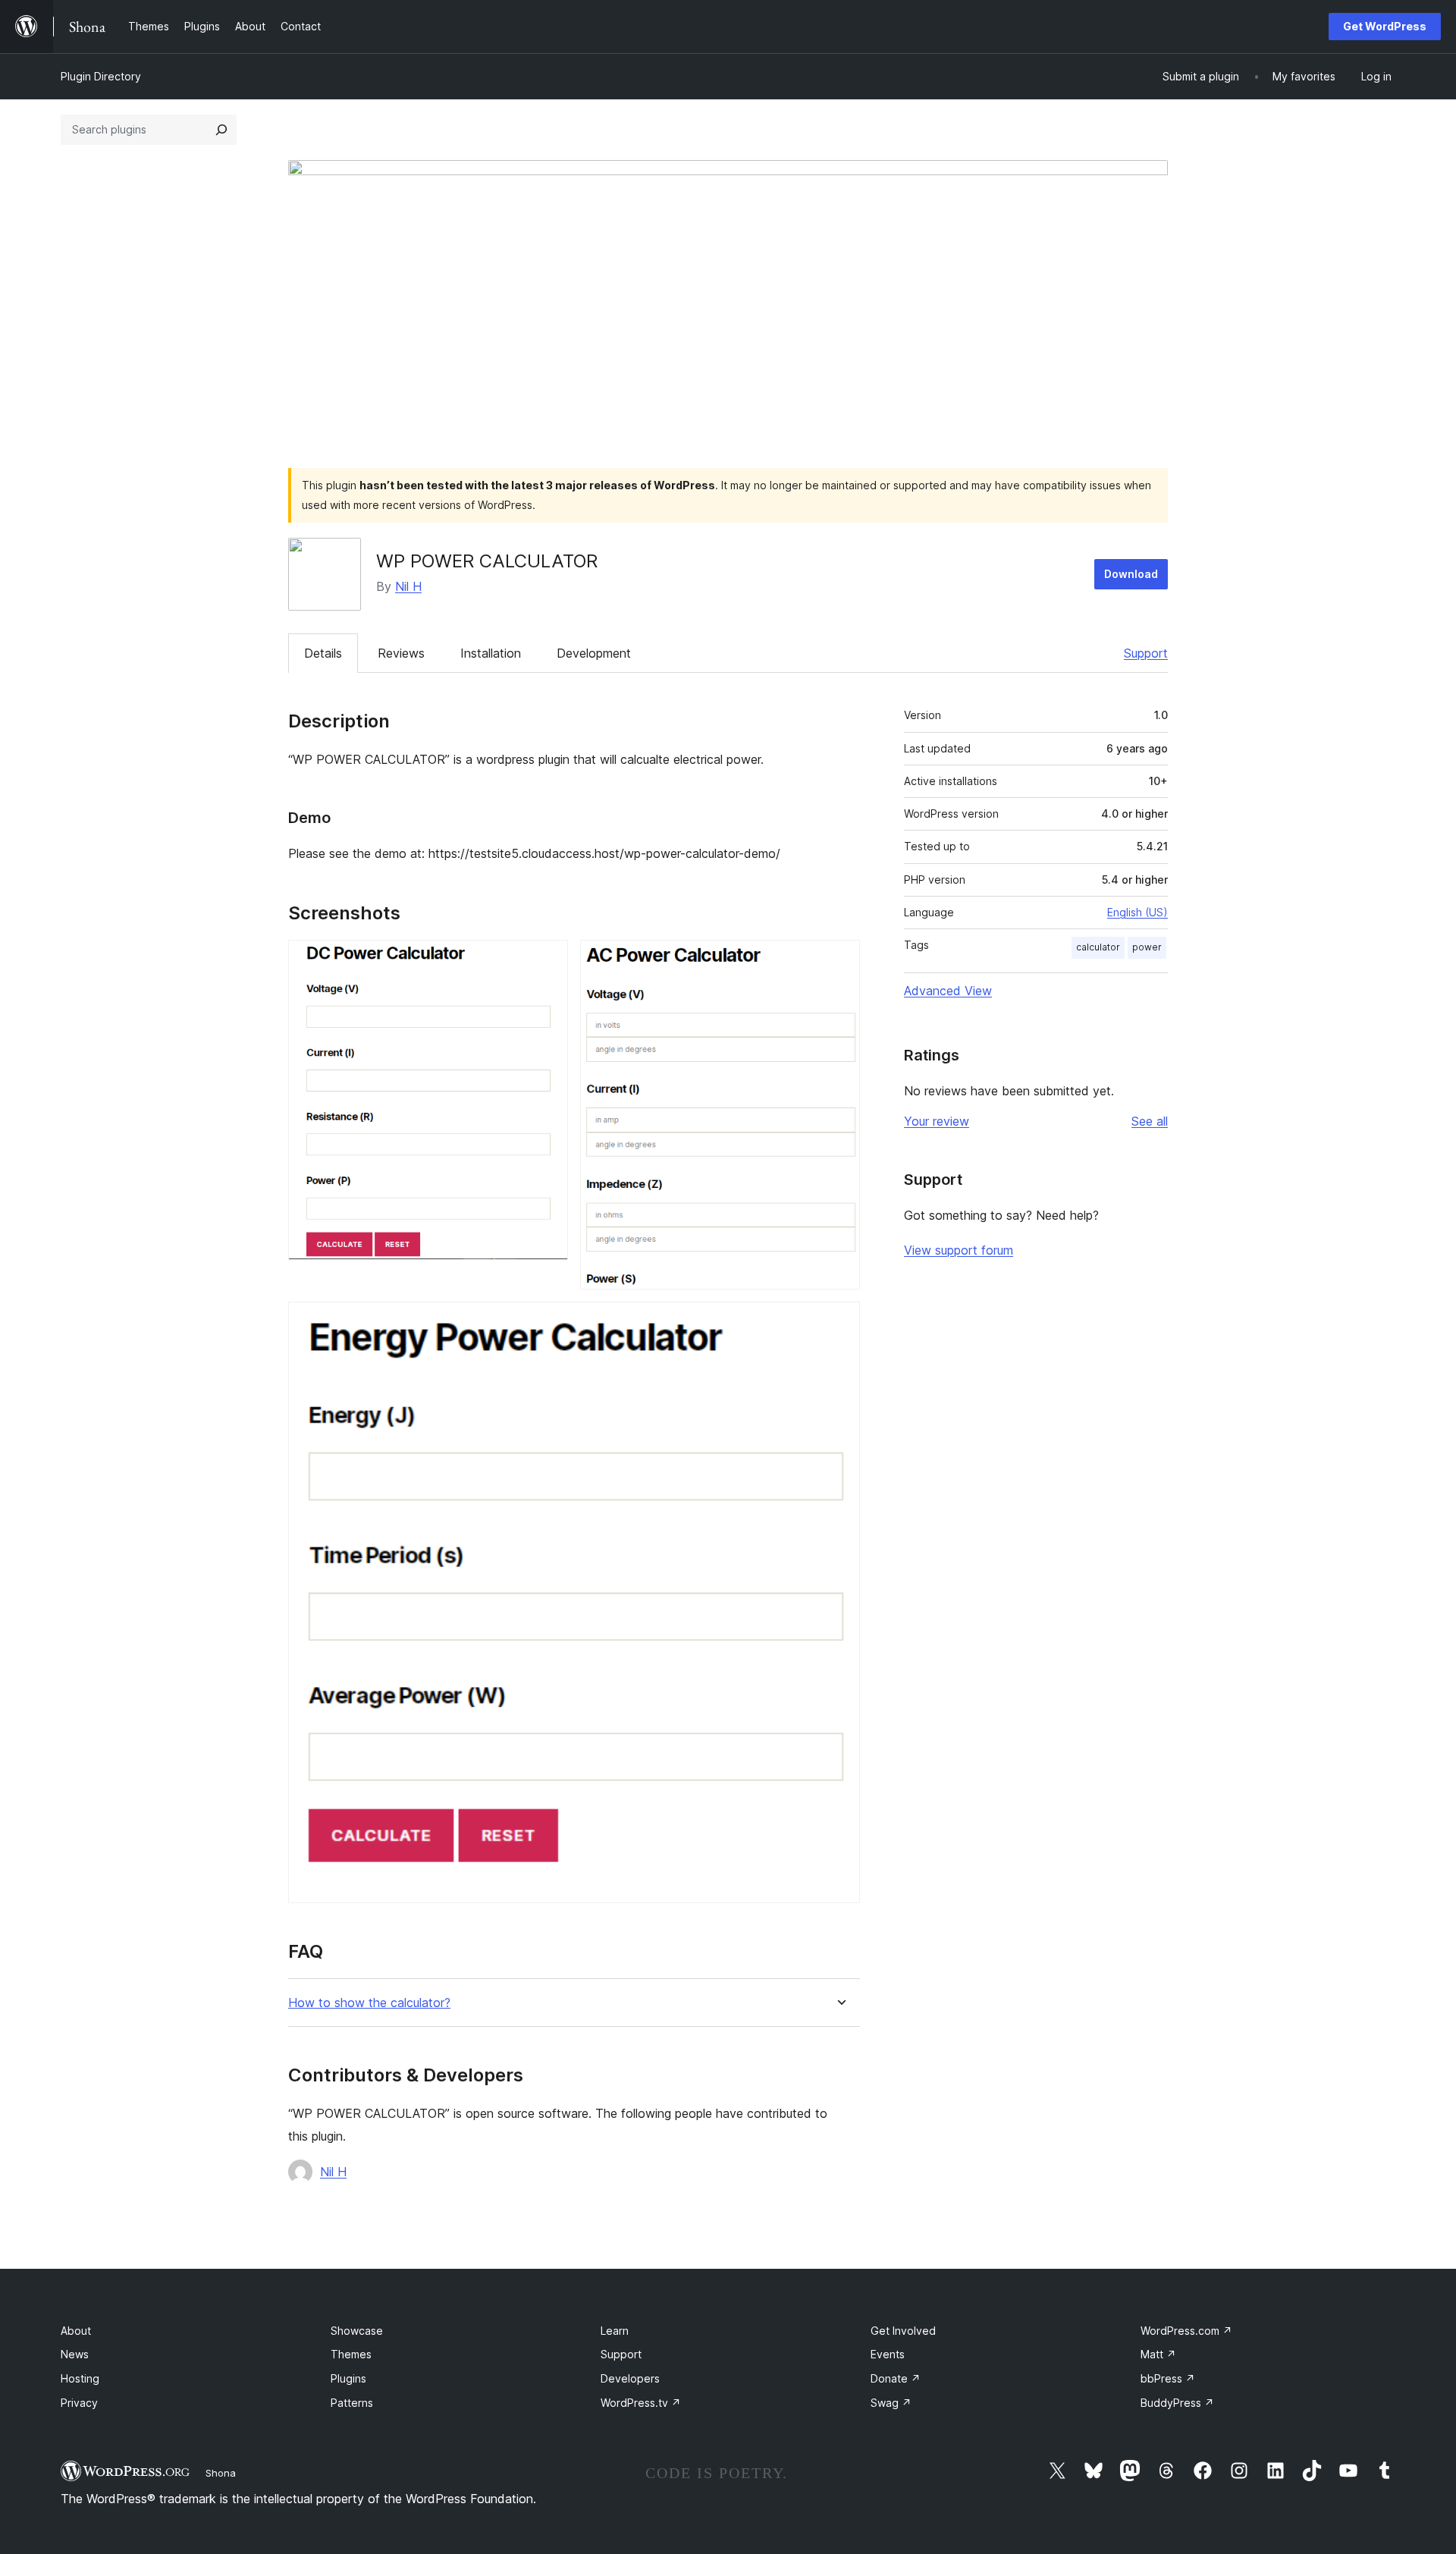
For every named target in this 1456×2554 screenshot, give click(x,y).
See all (1150, 1121)
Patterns (352, 2403)
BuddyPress (1177, 2403)
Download (1131, 574)
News (75, 2354)
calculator (1098, 947)
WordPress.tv (641, 2403)
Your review (937, 1121)
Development (594, 653)
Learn (615, 2331)
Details (323, 653)
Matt (1158, 2354)
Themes (351, 2354)
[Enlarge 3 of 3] (839, 1322)
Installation (491, 653)
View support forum (959, 1250)
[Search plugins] (221, 130)
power (1147, 947)
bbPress (1168, 2378)
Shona (221, 2473)
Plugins (348, 2378)
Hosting (80, 2378)
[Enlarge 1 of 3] (548, 960)
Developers (630, 2378)
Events (888, 2354)
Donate (896, 2378)
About (76, 2331)
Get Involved (903, 2331)
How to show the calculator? (369, 2003)
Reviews (401, 653)
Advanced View (948, 991)
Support (1146, 653)
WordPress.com (1186, 2331)
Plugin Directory (101, 76)
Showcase (357, 2331)
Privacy (79, 2403)
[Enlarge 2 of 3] (839, 960)
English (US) (1137, 912)
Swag (891, 2403)
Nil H (408, 586)
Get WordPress (1385, 26)
